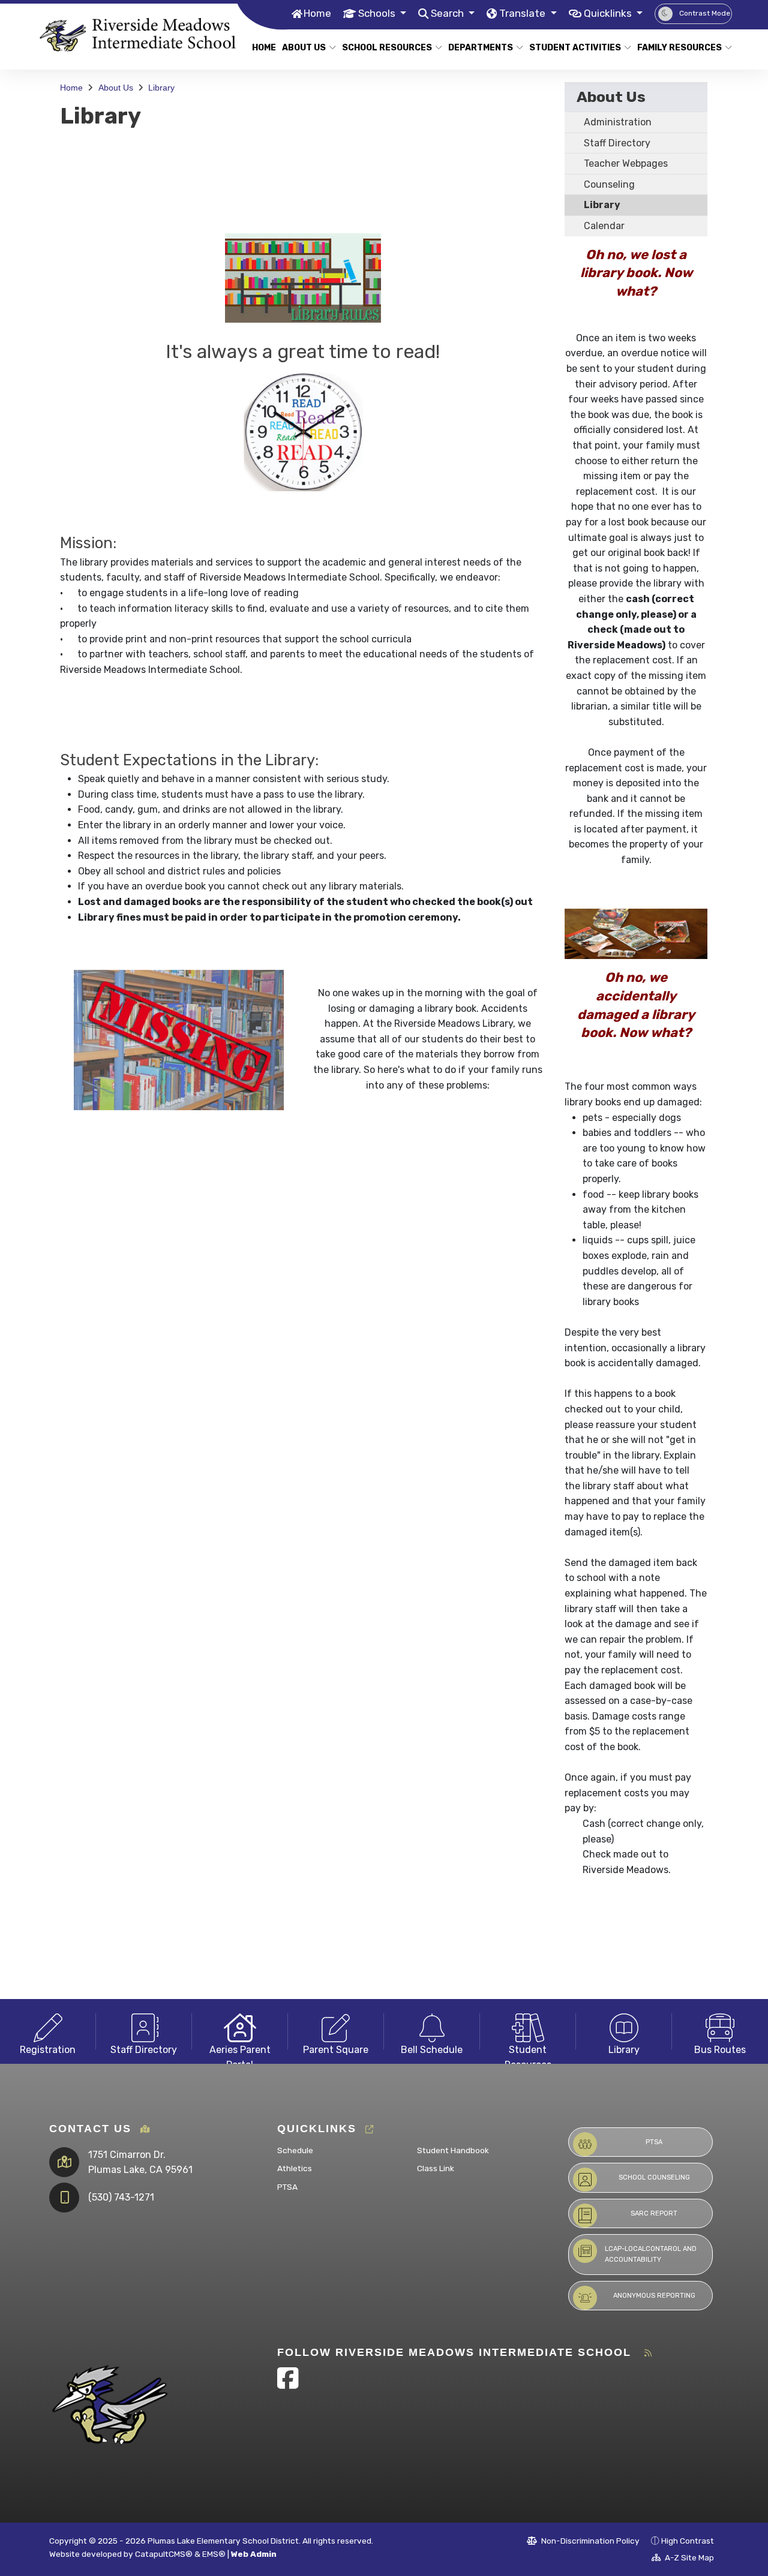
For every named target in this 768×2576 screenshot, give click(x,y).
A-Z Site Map (688, 2557)
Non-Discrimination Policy (589, 2541)
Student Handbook (453, 2150)
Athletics (295, 2168)
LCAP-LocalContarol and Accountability (651, 2254)
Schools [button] (378, 13)
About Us (304, 48)
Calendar (604, 226)
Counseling (609, 184)
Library (161, 88)
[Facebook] (288, 2384)
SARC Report (654, 2213)
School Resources (387, 48)
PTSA (287, 2187)
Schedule (295, 2150)
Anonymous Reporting (654, 2296)
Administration (618, 122)
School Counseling (654, 2177)
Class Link (436, 2168)
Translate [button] (523, 13)
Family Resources (679, 48)
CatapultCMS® (164, 2554)
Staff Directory (617, 143)
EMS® (214, 2554)
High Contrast (688, 2541)
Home (317, 13)
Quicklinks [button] (609, 13)
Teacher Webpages (626, 163)
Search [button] (448, 13)
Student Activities (575, 48)
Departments (481, 48)
